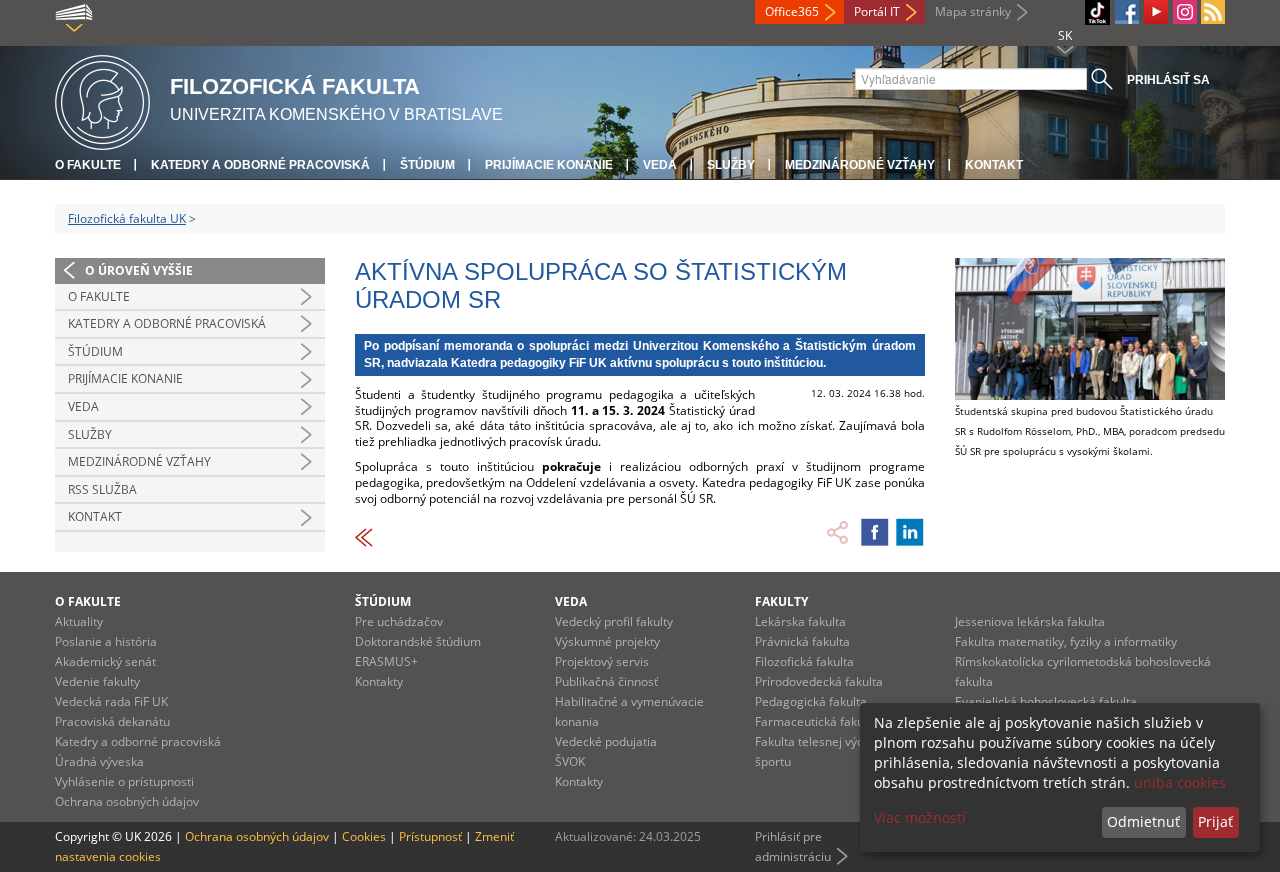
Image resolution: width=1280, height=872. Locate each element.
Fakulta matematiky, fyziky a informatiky (1066, 641)
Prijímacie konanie (549, 165)
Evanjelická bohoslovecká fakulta (1046, 701)
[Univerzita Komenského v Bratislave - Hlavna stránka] (102, 99)
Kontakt (994, 165)
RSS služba (102, 489)
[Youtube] (1156, 12)
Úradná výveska (99, 761)
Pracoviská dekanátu (112, 721)
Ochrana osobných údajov (127, 801)
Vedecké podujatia (606, 741)
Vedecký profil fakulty (614, 621)
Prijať (1215, 821)
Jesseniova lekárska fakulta (1030, 621)
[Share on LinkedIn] (910, 532)
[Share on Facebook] (875, 532)
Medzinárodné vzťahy (860, 165)
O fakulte (88, 165)
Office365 (792, 11)
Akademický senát (105, 661)
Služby (731, 165)
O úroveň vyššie (139, 270)
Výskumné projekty (607, 641)
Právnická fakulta (802, 641)
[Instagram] (1185, 12)
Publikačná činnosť (606, 681)
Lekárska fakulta (800, 621)
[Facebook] (1127, 12)
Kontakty (379, 681)
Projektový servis (602, 661)
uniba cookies (1180, 782)
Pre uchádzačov (399, 621)
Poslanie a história (106, 641)
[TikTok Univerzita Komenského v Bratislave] (1097, 12)
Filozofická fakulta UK (127, 218)
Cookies (364, 836)
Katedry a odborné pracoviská (260, 165)
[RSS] (1213, 12)
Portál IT (877, 11)
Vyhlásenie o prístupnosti (124, 781)
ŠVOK (570, 761)
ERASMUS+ (386, 661)
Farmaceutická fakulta (816, 721)
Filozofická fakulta (804, 661)
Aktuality (79, 621)
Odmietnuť (1143, 821)
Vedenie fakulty (97, 681)
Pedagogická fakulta (811, 701)
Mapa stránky (973, 11)
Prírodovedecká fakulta (819, 681)
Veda (660, 165)
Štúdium (427, 165)
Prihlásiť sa (1168, 80)
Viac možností (920, 817)
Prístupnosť (430, 836)
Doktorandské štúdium (418, 641)
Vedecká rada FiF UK (111, 701)
